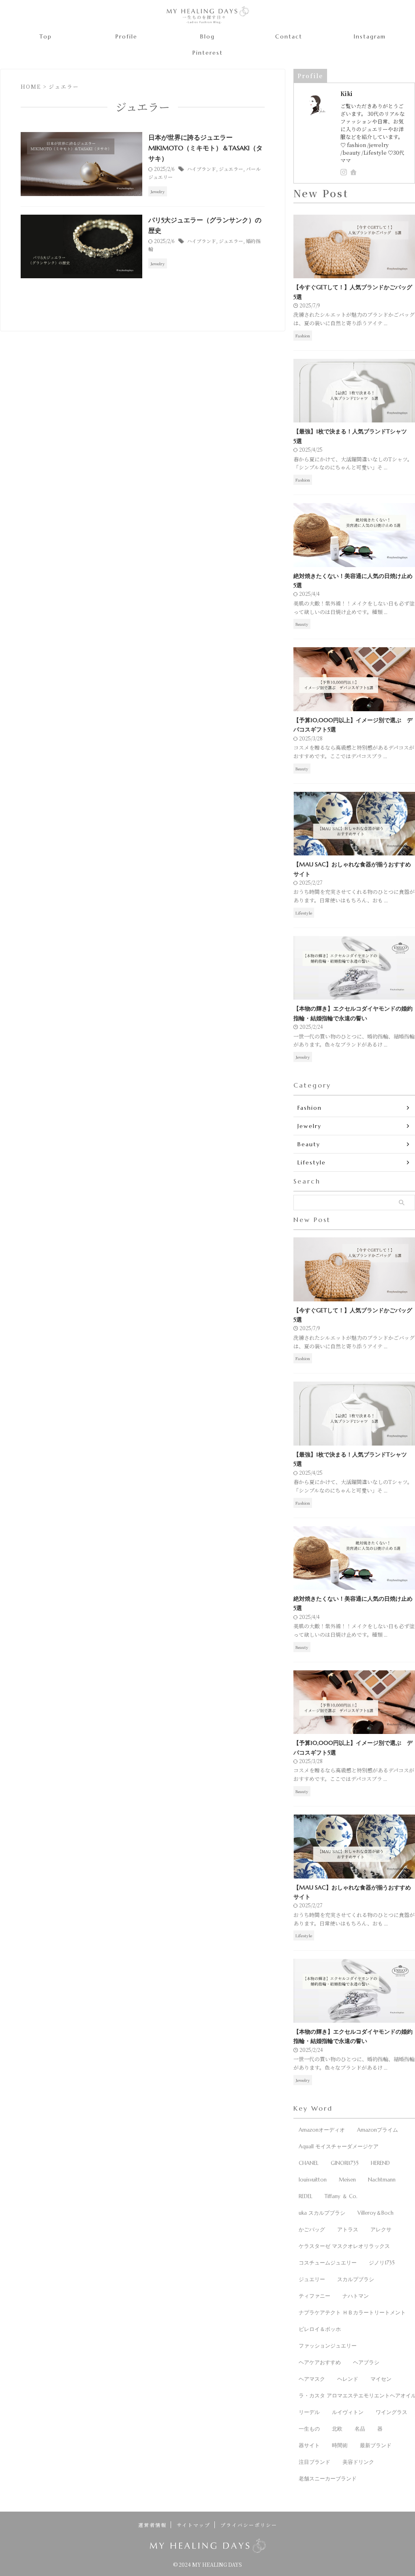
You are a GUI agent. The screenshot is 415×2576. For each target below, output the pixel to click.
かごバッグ (312, 2229)
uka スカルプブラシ (322, 2213)
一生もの (309, 2429)
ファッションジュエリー (328, 2346)
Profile (126, 36)
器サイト (309, 2445)
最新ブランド (376, 2445)
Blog (207, 36)
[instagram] (344, 172)
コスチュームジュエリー (328, 2263)
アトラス (348, 2229)
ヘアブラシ (366, 2362)
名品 (360, 2429)
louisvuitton (313, 2180)
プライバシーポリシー (249, 2525)
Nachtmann (382, 2180)
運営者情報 (152, 2525)
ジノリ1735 (382, 2263)
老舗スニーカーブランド (328, 2479)
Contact (289, 36)
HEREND (380, 2163)
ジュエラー (231, 169)
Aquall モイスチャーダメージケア (339, 2146)
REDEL (306, 2196)
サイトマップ (194, 2525)
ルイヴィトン (348, 2412)
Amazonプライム (378, 2130)
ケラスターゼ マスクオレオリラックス (344, 2246)
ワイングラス (391, 2412)
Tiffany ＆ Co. (341, 2196)
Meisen (347, 2180)
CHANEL (309, 2163)
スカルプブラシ (356, 2279)
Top (46, 36)
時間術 (340, 2445)
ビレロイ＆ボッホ (320, 2329)
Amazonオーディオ (322, 2130)
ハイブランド (201, 169)
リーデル (309, 2412)
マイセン (381, 2379)
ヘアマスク (312, 2379)
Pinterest (208, 53)
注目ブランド (314, 2462)
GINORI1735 (345, 2163)
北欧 (337, 2429)
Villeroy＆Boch (375, 2213)
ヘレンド (348, 2379)
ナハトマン (356, 2296)
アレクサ (381, 2229)
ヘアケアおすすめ (320, 2362)
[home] (354, 173)
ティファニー (314, 2296)
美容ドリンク (358, 2462)
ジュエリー (312, 2279)
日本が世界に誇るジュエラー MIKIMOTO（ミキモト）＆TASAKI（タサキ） (205, 148)
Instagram (370, 36)
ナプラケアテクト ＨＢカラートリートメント (352, 2313)
